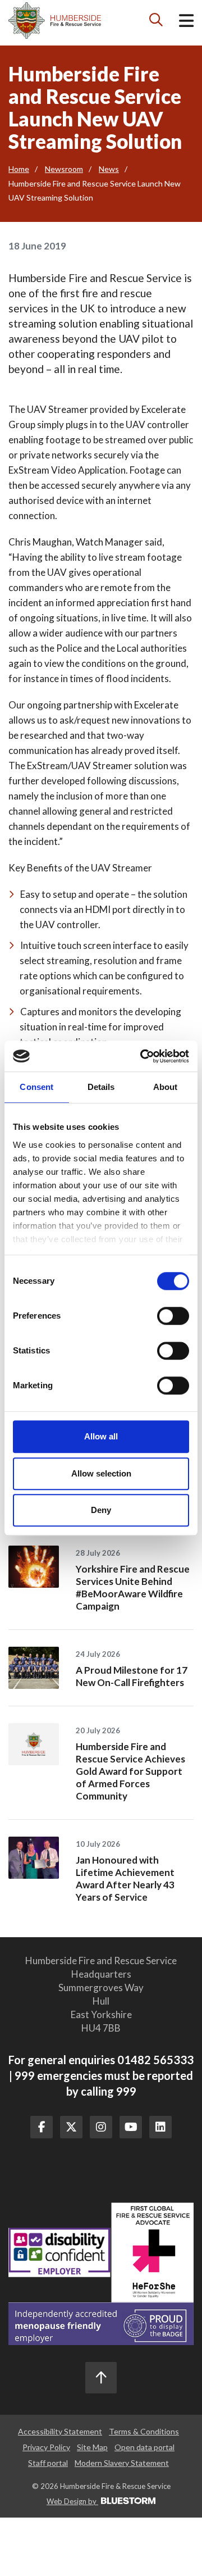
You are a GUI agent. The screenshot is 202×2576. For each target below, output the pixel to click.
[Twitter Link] (71, 2127)
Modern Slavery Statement (122, 2463)
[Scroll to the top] (101, 2378)
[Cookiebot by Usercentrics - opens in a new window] (143, 1056)
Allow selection (101, 1473)
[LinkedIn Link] (160, 2127)
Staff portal (48, 2463)
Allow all (101, 1436)
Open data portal (144, 2447)
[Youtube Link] (131, 2127)
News (109, 169)
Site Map (92, 2447)
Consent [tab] (36, 1087)
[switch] (173, 1316)
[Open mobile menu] (186, 23)
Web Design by (72, 2501)
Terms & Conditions (144, 2431)
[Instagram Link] (101, 2127)
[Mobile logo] (55, 21)
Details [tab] (101, 1087)
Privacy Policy (46, 2447)
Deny (101, 1510)
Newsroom (64, 169)
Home (19, 169)
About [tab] (166, 1087)
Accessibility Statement (60, 2431)
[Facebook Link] (42, 2127)
